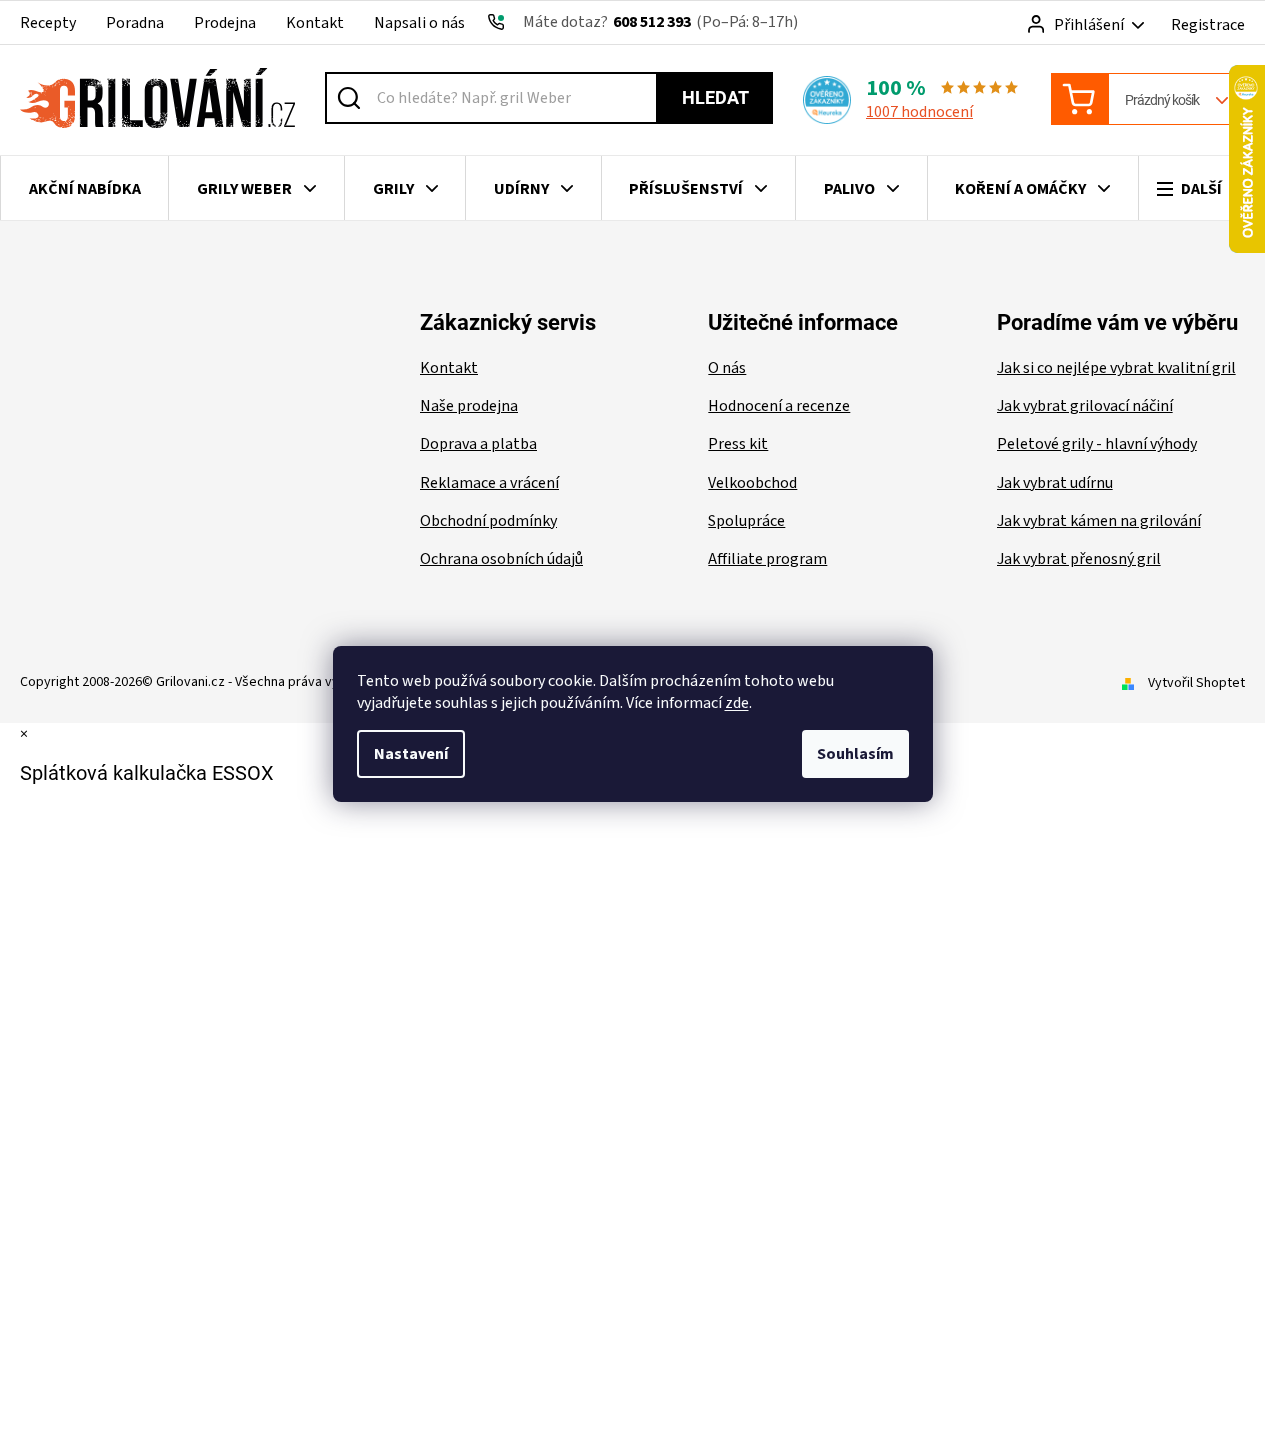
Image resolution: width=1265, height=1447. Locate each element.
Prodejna (225, 23)
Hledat (715, 97)
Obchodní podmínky (488, 521)
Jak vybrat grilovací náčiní (1085, 406)
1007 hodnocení (919, 112)
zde (737, 703)
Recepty (48, 23)
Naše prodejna (469, 406)
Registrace (1208, 25)
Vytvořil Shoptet (1196, 683)
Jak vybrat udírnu (1055, 483)
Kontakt (315, 23)
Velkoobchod (752, 483)
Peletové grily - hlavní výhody (1097, 444)
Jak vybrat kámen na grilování (1099, 521)
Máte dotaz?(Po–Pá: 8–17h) (660, 22)
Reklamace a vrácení (489, 483)
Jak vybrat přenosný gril (1079, 559)
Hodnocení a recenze (779, 406)
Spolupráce (746, 521)
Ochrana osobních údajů (501, 559)
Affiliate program (767, 559)
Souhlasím (855, 754)
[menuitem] (84, 189)
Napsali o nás (419, 23)
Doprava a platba (478, 444)
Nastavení (411, 754)
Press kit (738, 444)
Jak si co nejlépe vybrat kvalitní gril (1116, 368)
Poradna (135, 23)
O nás (727, 368)
